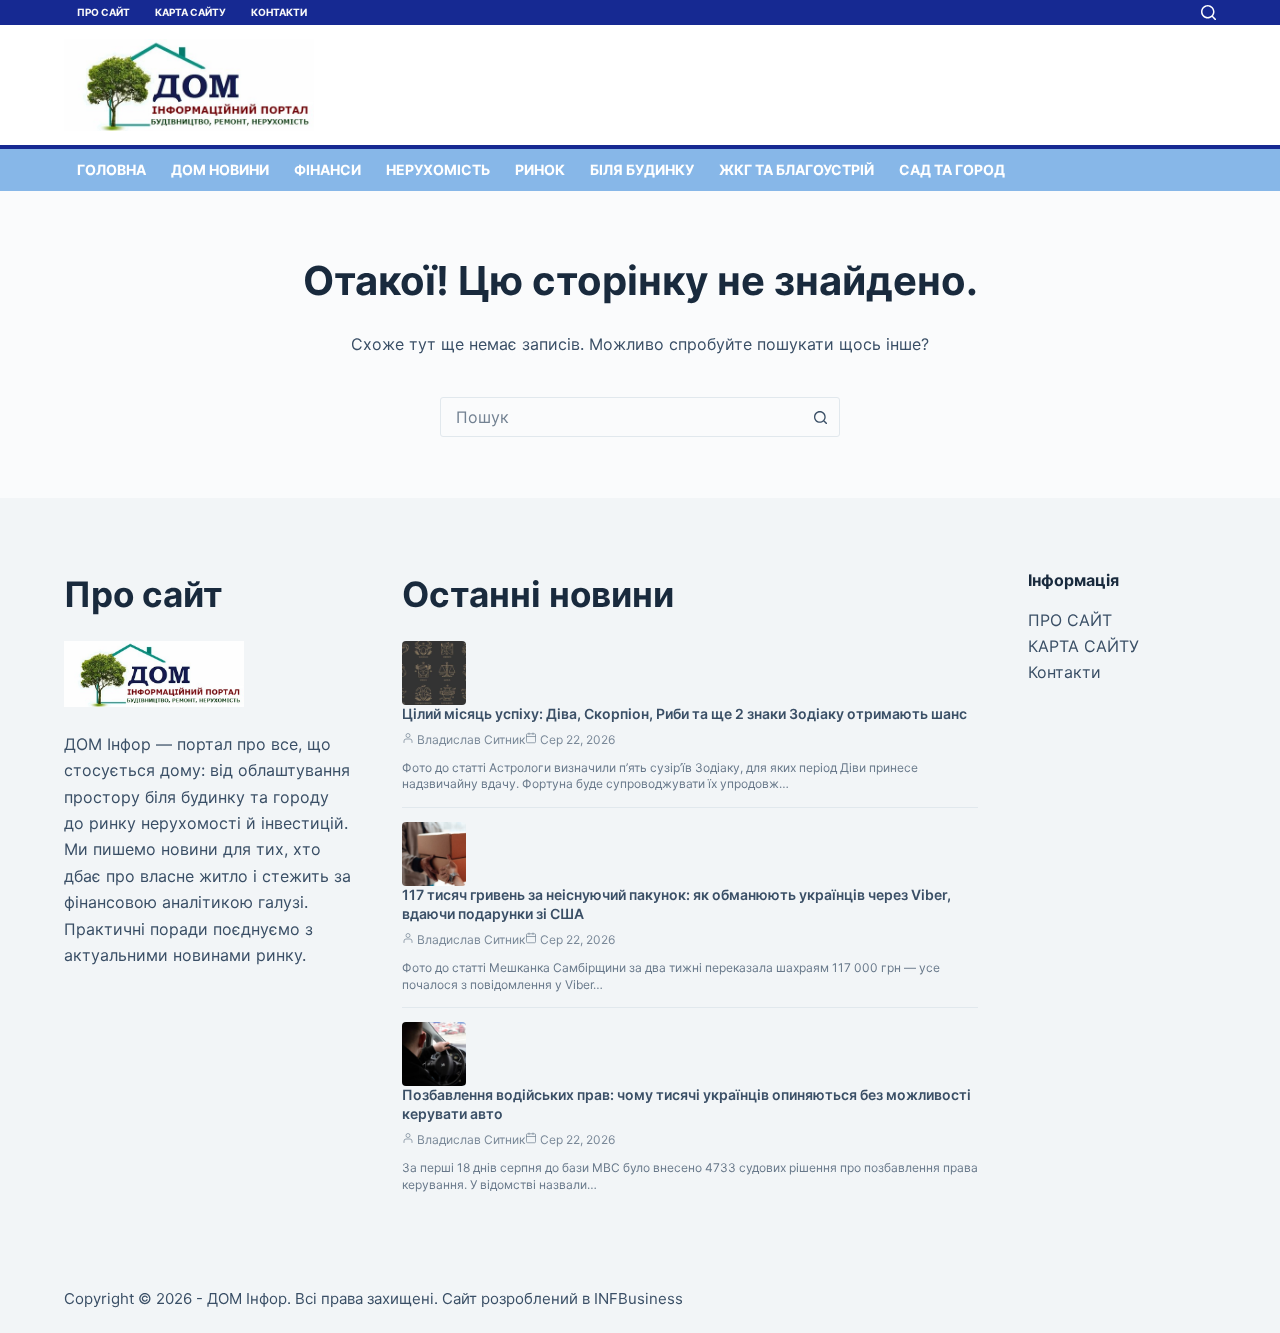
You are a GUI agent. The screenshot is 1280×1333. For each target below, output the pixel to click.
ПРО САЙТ (103, 12)
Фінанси (327, 169)
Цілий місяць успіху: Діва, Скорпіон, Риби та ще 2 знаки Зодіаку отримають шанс (684, 713)
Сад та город (952, 169)
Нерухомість (438, 169)
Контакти (279, 12)
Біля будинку (642, 169)
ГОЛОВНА (111, 169)
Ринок (540, 169)
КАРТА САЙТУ (190, 12)
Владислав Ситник (471, 739)
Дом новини (220, 169)
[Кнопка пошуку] (820, 417)
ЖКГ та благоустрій (796, 169)
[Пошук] (1208, 12)
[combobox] (621, 417)
